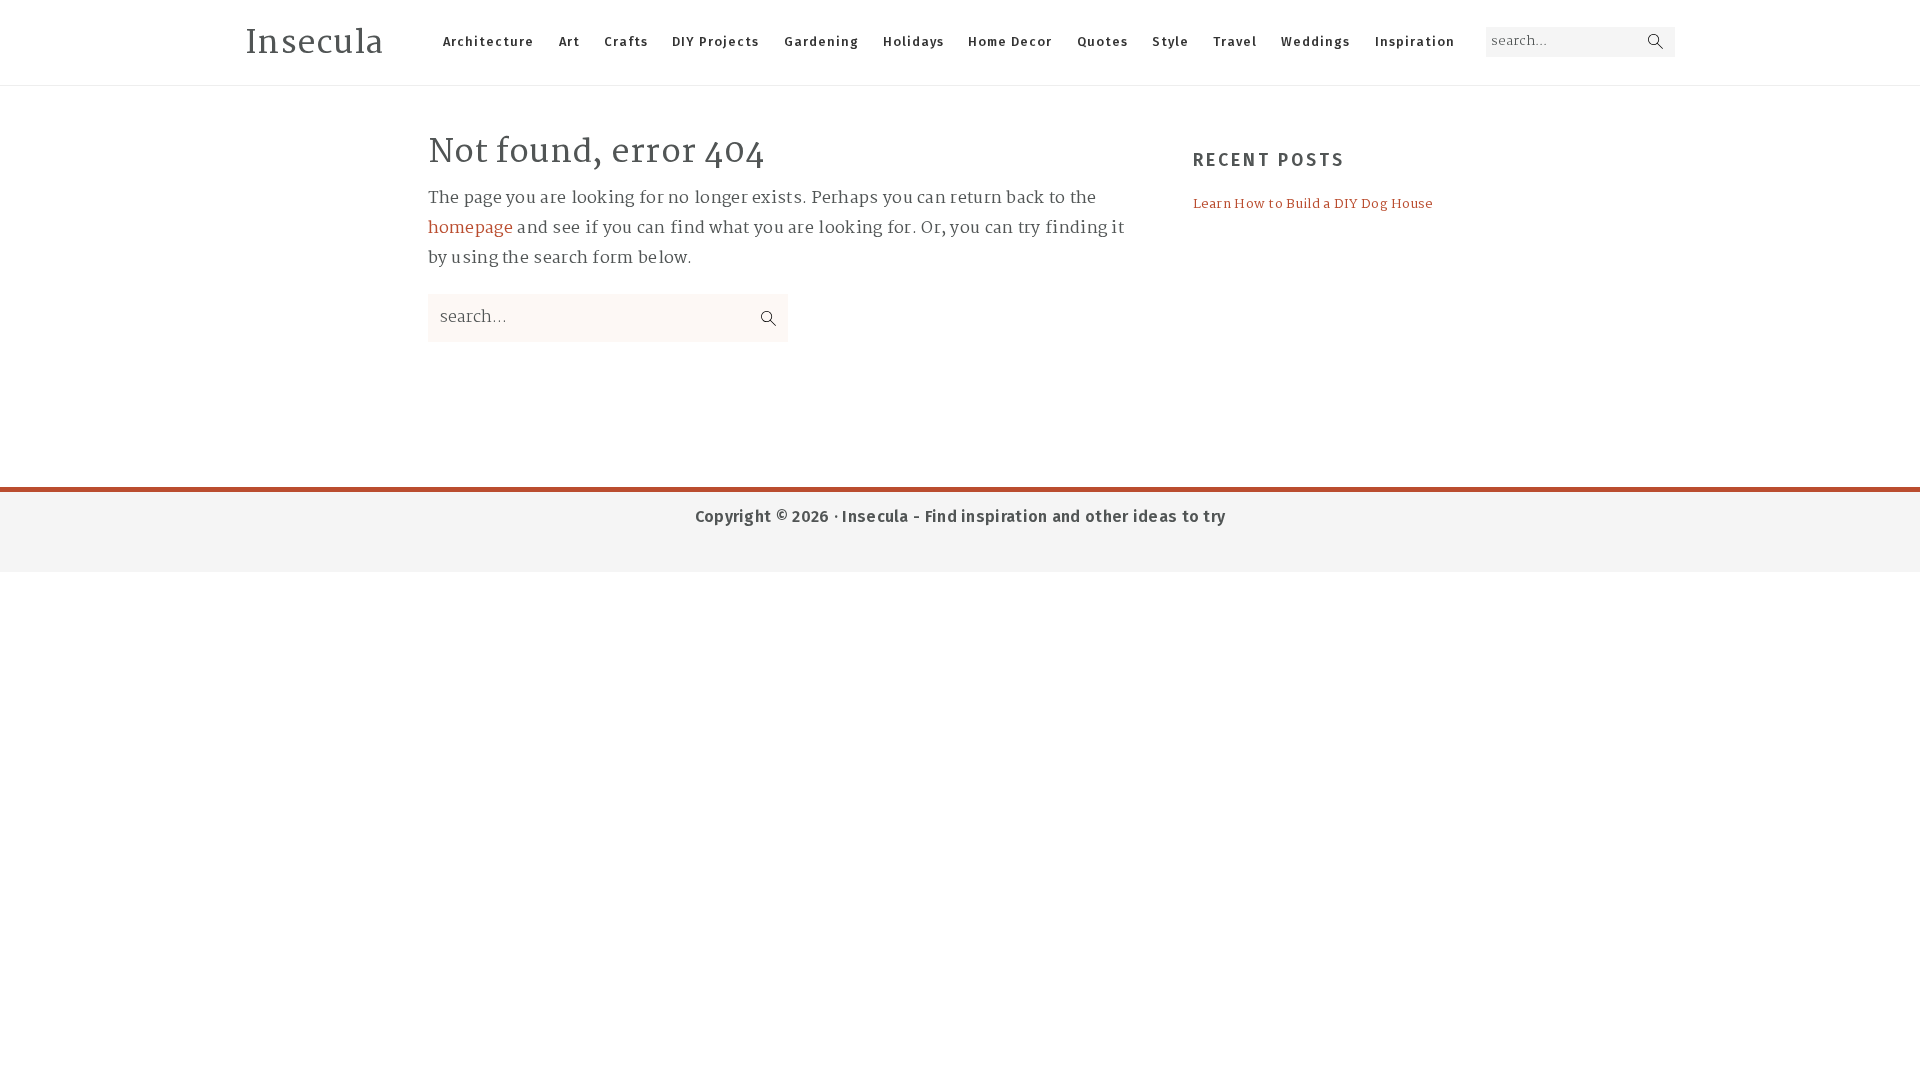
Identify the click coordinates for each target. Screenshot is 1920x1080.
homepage (470, 228)
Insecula (314, 44)
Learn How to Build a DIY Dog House (1313, 204)
